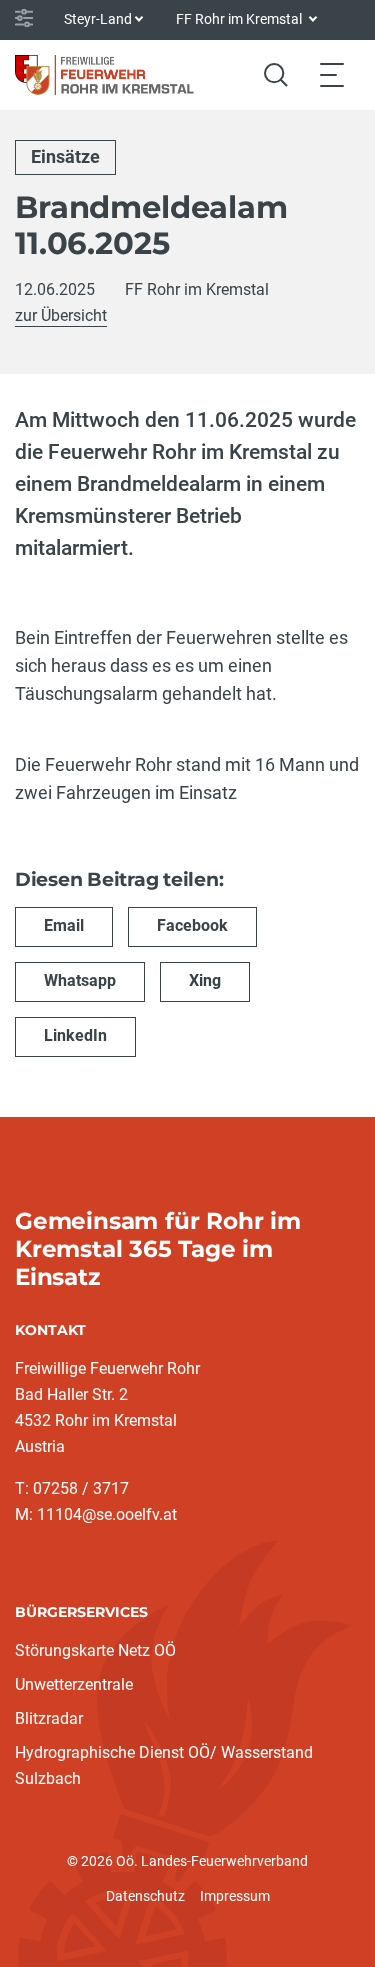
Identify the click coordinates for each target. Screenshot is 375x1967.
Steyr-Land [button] (98, 19)
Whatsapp (80, 980)
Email (64, 925)
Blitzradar (49, 1718)
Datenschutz (145, 1896)
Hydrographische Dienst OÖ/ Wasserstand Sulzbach (164, 1765)
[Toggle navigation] (332, 74)
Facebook (192, 925)
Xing (205, 980)
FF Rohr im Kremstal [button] (240, 19)
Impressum (235, 1896)
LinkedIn (75, 1035)
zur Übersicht (61, 315)
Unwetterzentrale (74, 1684)
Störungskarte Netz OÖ (95, 1650)
